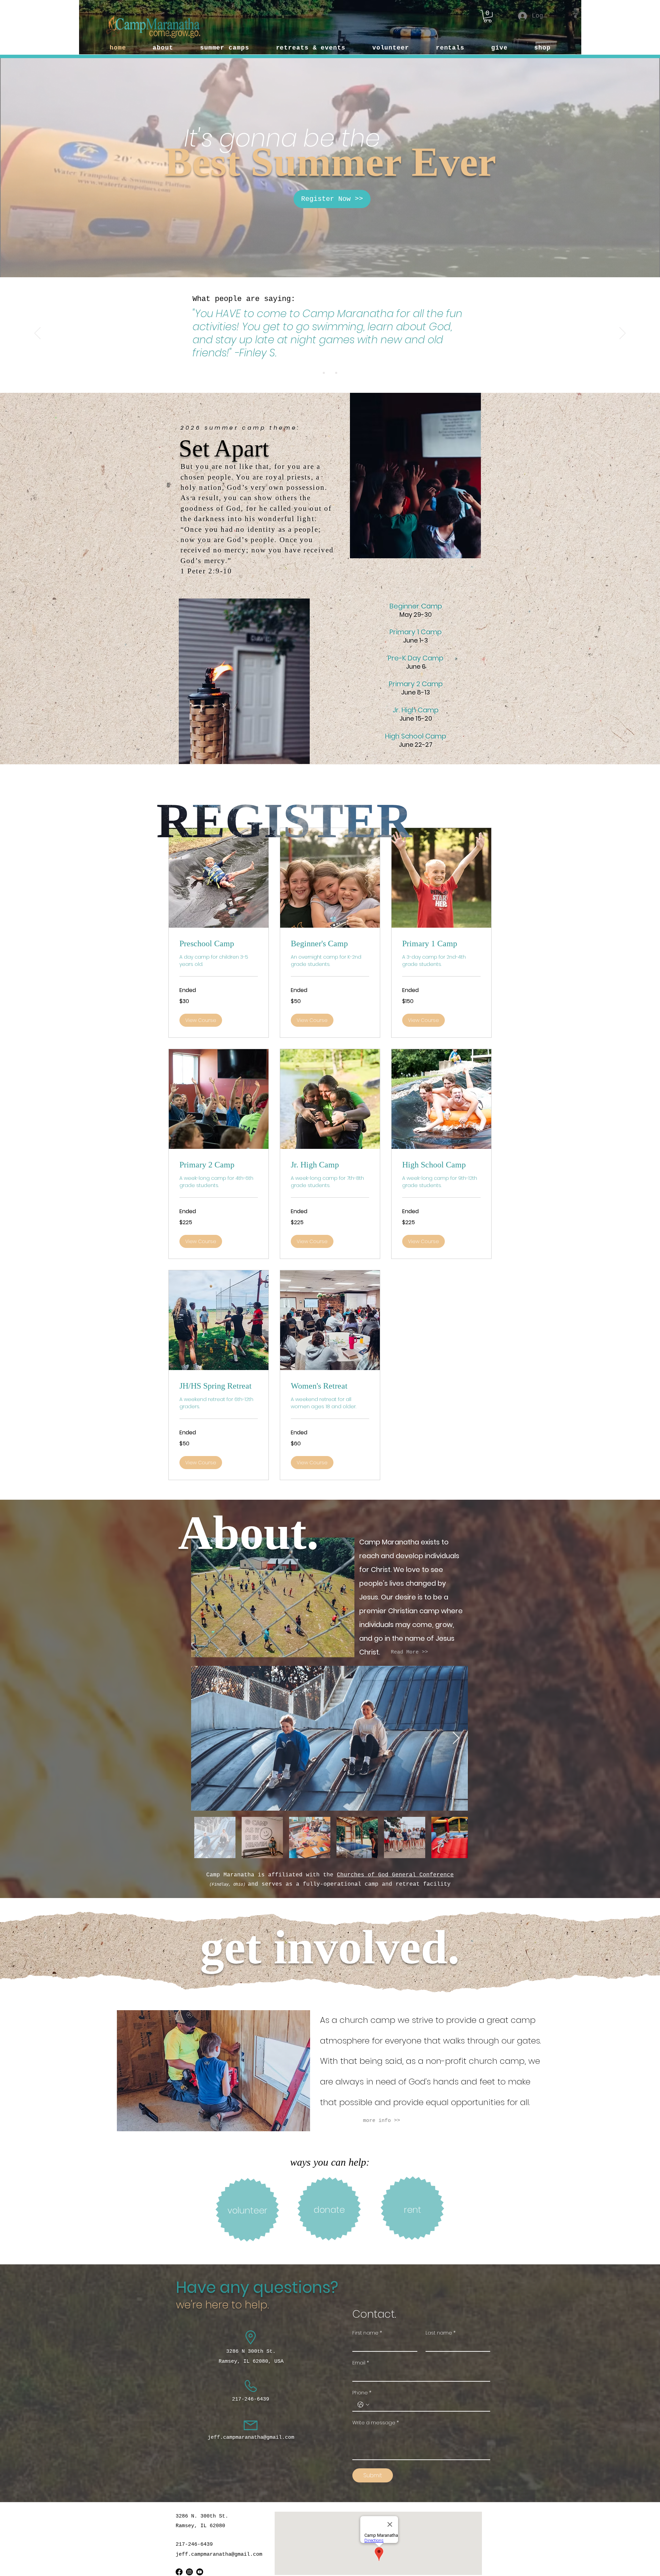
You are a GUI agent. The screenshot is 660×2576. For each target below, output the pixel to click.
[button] (488, 16)
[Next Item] (456, 1738)
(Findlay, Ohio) (227, 1885)
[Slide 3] (336, 373)
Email (361, 2363)
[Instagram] (189, 2572)
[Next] (623, 334)
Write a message (376, 2423)
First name (367, 2333)
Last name (441, 2333)
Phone (362, 2393)
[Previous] (37, 334)
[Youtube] (200, 2572)
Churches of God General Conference (395, 1875)
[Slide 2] (330, 373)
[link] (219, 944)
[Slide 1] (324, 373)
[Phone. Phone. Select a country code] (363, 2405)
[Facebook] (179, 2572)
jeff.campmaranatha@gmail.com (251, 2438)
